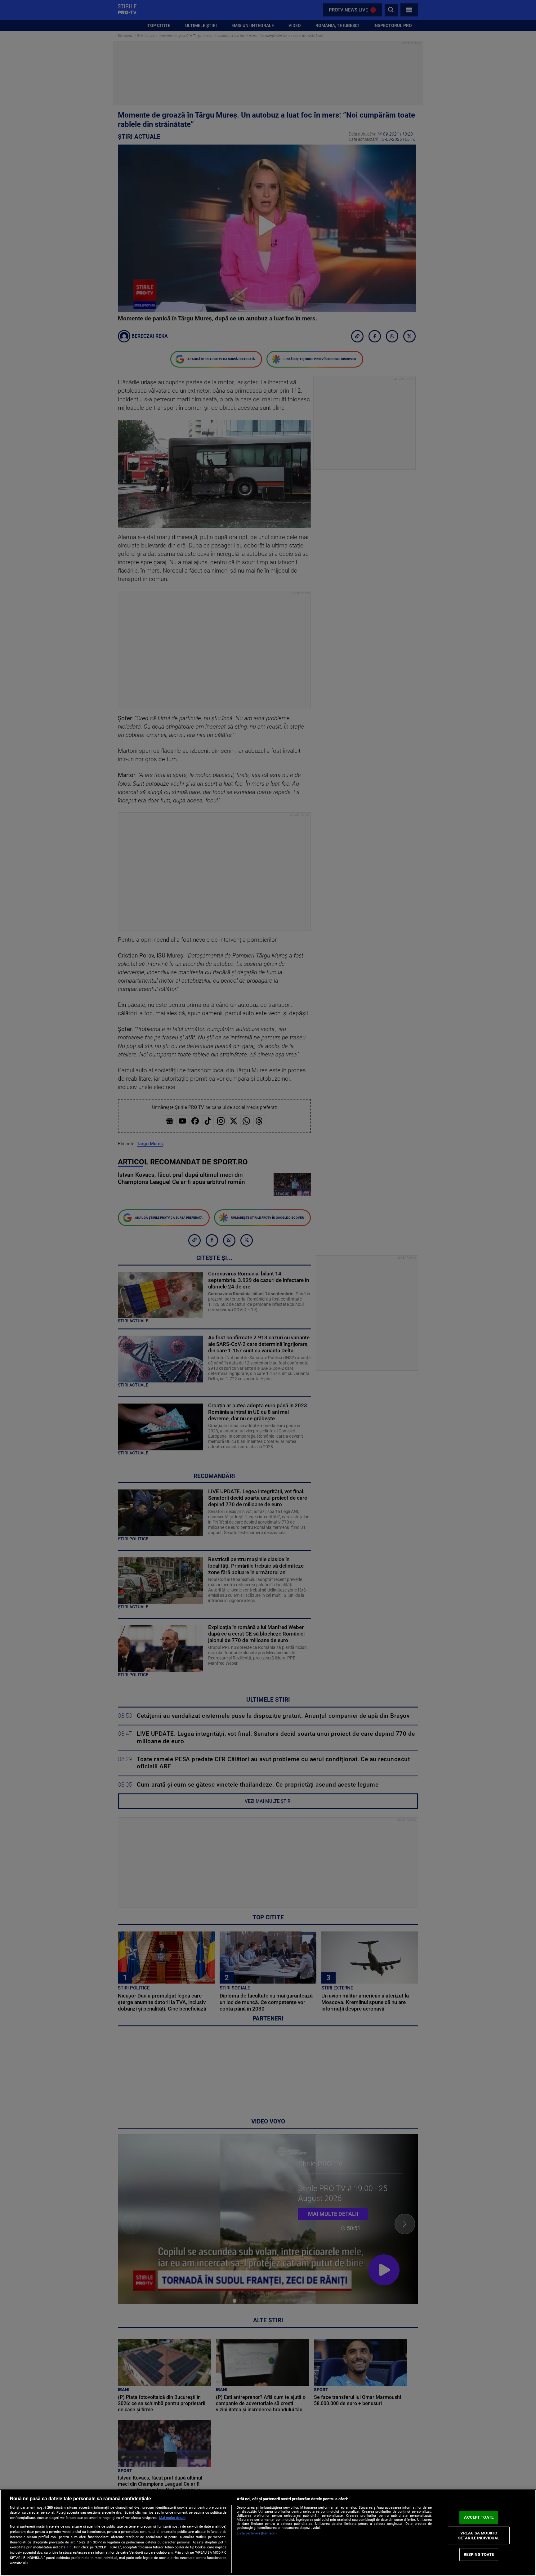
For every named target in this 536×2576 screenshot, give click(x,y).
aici (69, 2547)
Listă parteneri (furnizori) (257, 2533)
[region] (268, 2533)
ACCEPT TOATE (479, 2517)
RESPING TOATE (479, 2554)
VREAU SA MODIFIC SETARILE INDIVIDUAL (479, 2536)
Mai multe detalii (172, 2518)
